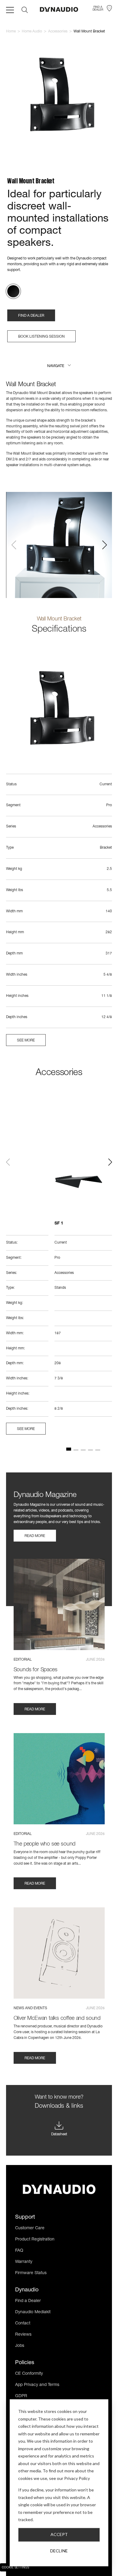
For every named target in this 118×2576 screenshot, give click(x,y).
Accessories (58, 32)
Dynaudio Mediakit (33, 2312)
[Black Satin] (13, 291)
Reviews (23, 2335)
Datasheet (59, 2134)
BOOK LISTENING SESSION (41, 337)
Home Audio (32, 32)
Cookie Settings (15, 2568)
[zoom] (59, 97)
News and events (30, 2008)
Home (11, 32)
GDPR (21, 2396)
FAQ (19, 2251)
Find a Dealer (28, 2301)
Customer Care (30, 2228)
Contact (23, 2324)
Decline (59, 2551)
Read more (35, 1536)
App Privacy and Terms (37, 2385)
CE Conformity (29, 2374)
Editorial (23, 1660)
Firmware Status (31, 2273)
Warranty (24, 2262)
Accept (59, 2534)
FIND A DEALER (31, 316)
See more (26, 1041)
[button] (59, 366)
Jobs (20, 2346)
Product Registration (35, 2240)
